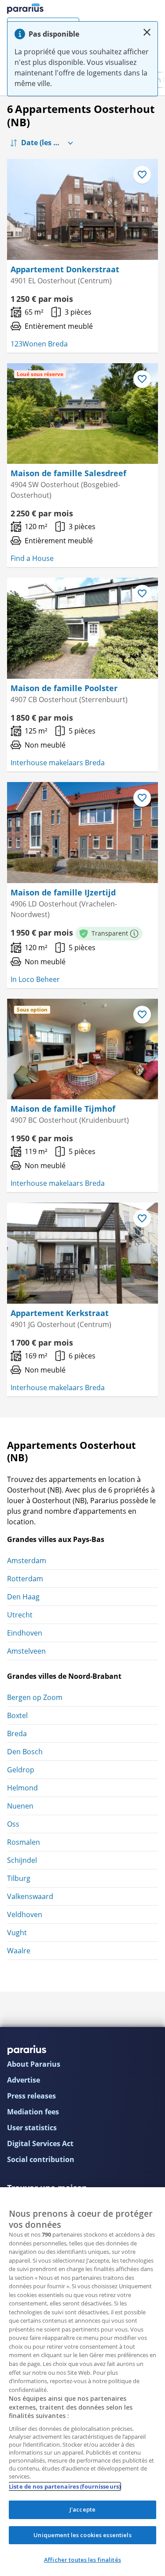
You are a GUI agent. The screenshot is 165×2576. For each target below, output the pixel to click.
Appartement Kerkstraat (60, 1313)
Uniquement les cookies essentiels (82, 2535)
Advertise (24, 2080)
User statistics (32, 2128)
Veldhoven (25, 1914)
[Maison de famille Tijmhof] (82, 1049)
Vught (17, 1933)
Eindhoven (25, 1633)
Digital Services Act (40, 2144)
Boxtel (17, 1715)
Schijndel (22, 1860)
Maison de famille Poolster (64, 688)
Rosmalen (24, 1842)
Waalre (19, 1951)
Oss (13, 1824)
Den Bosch (25, 1752)
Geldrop (21, 1770)
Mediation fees (33, 2112)
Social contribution (41, 2159)
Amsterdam (27, 1561)
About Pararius (34, 2064)
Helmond (22, 1788)
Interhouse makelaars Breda (58, 763)
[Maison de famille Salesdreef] (82, 414)
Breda (17, 1734)
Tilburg (19, 1878)
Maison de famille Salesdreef (68, 473)
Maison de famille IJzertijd (63, 892)
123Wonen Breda (39, 344)
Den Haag (23, 1597)
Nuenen (20, 1806)
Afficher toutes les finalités (82, 2560)
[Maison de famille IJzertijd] (82, 833)
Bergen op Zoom (35, 1697)
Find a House (32, 558)
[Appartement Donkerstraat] (82, 209)
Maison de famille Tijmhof (63, 1109)
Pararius (25, 9)
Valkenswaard (30, 1896)
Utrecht (20, 1615)
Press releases (31, 2096)
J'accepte (82, 2509)
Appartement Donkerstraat (65, 269)
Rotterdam (25, 1579)
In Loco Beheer (35, 979)
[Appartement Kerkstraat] (82, 1253)
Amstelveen (26, 1651)
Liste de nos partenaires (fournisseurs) (65, 2486)
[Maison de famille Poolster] (82, 628)
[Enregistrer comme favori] (142, 175)
